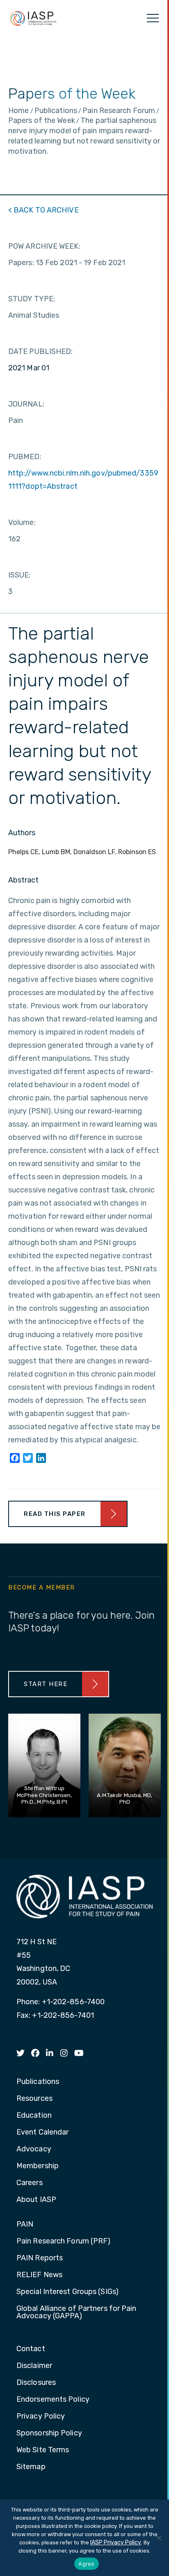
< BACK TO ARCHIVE (43, 210)
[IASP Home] (33, 18)
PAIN (25, 2225)
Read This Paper (55, 1514)
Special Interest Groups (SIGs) (67, 2292)
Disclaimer (34, 2366)
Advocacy (34, 2149)
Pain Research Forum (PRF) (64, 2241)
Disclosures (36, 2383)
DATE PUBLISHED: (41, 351)
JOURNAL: (26, 404)
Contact (31, 2349)
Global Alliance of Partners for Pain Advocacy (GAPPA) (77, 2313)
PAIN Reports (40, 2258)
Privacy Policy (41, 2417)
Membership (38, 2166)
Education (34, 2116)
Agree (86, 2564)
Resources (34, 2099)
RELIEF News (39, 2275)
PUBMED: (25, 457)
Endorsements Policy (53, 2400)
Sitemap (31, 2467)
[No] (159, 2538)
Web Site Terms (43, 2450)
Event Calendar (42, 2132)
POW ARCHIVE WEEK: (44, 246)
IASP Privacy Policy (116, 2543)
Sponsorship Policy (49, 2433)
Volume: (22, 522)
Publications (38, 2082)
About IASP (36, 2200)
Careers (30, 2183)
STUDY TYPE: (32, 299)
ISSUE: (19, 575)
